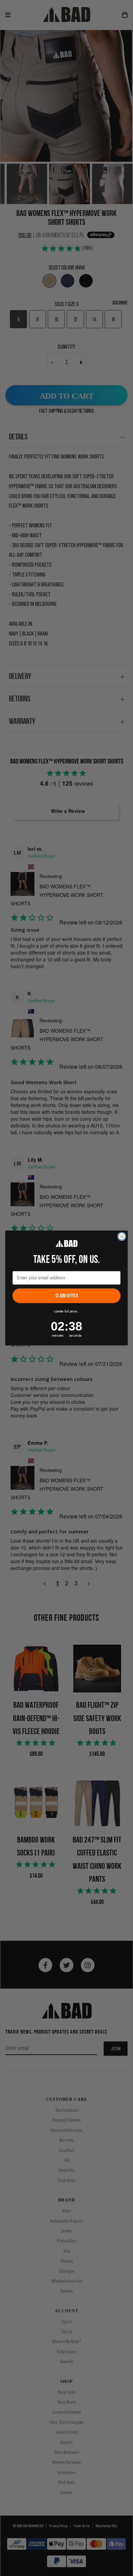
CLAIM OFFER (66, 1296)
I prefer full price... (66, 1311)
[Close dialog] (122, 1236)
